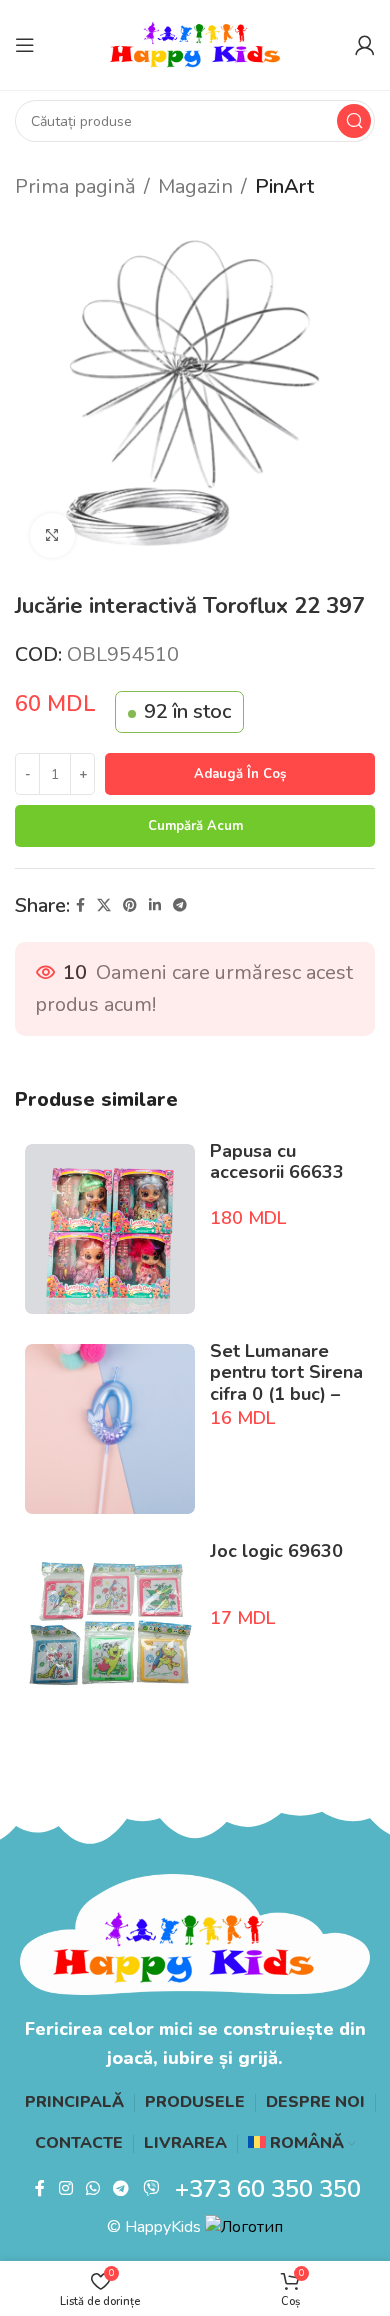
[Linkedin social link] (155, 906)
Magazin (195, 186)
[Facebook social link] (80, 906)
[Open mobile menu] (25, 45)
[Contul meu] (365, 45)
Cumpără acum (195, 826)
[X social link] (104, 906)
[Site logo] (195, 43)
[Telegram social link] (180, 906)
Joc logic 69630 (276, 1551)
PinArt (284, 186)
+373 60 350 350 (268, 2189)
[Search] (354, 121)
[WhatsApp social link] (92, 2189)
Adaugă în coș (240, 774)
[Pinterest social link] (130, 906)
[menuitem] (302, 2144)
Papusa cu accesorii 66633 (277, 1162)
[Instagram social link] (65, 2189)
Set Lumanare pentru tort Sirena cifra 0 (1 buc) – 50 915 (286, 1383)
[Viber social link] (150, 2189)
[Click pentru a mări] (52, 535)
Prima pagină (75, 186)
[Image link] (195, 1933)
